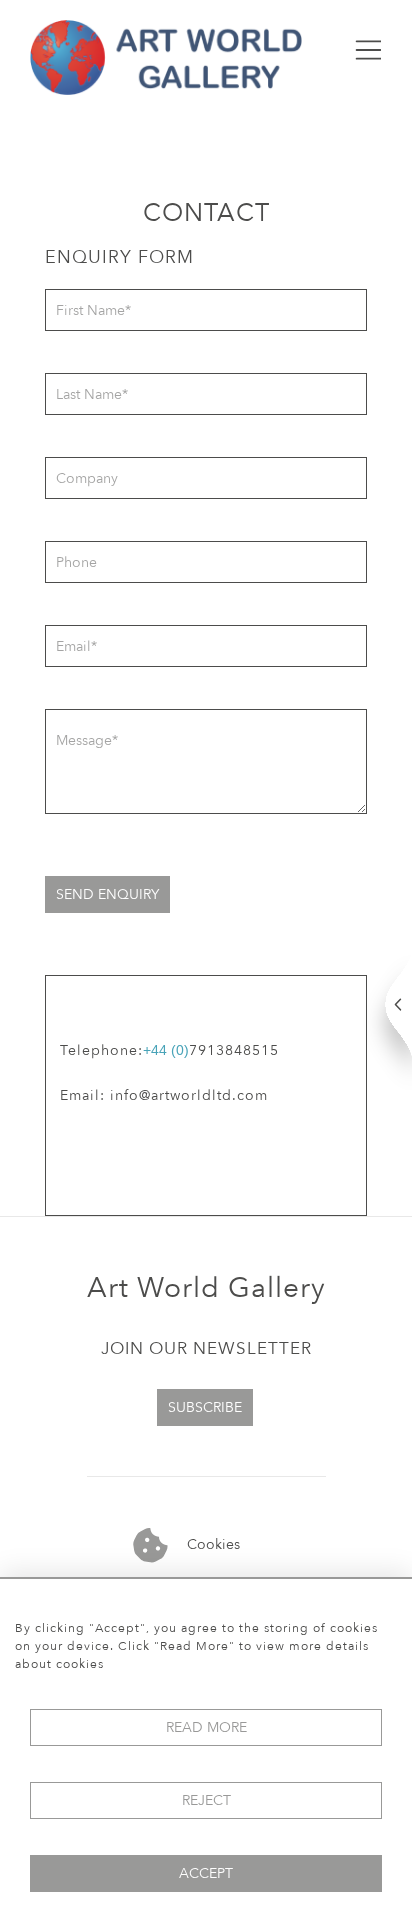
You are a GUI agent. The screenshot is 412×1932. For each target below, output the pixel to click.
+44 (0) (166, 1050)
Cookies (211, 1544)
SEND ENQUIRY (107, 894)
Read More (206, 1727)
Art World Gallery (206, 1288)
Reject (206, 1800)
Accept (206, 1873)
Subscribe (205, 1407)
